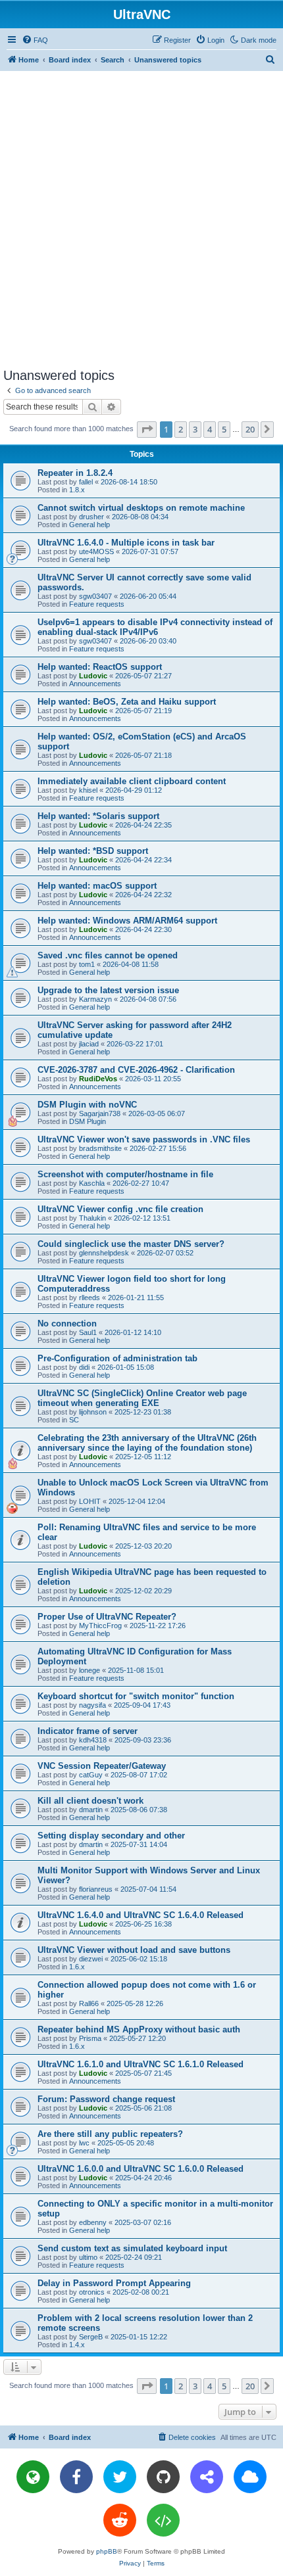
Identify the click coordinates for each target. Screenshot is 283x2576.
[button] (147, 429)
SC (74, 1420)
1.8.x (77, 490)
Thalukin (92, 1218)
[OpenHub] (163, 2520)
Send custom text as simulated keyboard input (132, 2248)
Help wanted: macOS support (97, 886)
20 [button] (250, 429)
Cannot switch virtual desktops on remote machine (141, 508)
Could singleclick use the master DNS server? (131, 1244)
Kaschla (92, 1183)
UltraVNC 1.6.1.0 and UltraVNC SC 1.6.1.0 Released (141, 2064)
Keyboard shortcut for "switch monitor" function (136, 1696)
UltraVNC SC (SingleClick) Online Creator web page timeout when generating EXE (142, 1398)
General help (90, 525)
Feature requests (97, 604)
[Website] (33, 2477)
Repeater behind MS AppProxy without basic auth (139, 2029)
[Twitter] (120, 2477)
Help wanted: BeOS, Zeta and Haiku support (127, 702)
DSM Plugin (88, 1121)
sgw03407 (95, 596)
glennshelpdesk (104, 1253)
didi (84, 1367)
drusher (91, 517)
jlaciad (89, 1044)
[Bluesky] (250, 2477)
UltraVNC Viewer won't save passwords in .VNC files (144, 1139)
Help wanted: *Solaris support (98, 816)
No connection (67, 1323)
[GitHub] (163, 2477)
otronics (92, 2292)
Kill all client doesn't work (90, 1801)
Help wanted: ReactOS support (100, 667)
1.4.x (77, 2345)
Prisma (90, 2038)
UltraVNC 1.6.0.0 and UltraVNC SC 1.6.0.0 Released (141, 2169)
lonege (90, 1670)
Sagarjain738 (100, 1113)
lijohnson (93, 1412)
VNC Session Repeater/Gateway (102, 1766)
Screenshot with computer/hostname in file (125, 1174)
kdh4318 (93, 1740)
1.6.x (77, 1967)
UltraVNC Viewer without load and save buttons (134, 1950)
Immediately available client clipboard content (132, 781)
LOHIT (90, 1501)
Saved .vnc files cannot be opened (108, 955)
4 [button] (210, 429)
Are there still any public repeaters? (110, 2134)
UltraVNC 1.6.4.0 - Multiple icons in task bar (126, 543)
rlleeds (90, 1298)
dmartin (91, 1810)
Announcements (95, 684)
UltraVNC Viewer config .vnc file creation (120, 1209)
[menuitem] (35, 40)
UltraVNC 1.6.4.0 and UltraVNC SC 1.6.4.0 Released (141, 1915)
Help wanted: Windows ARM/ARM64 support (127, 921)
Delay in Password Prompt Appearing (114, 2283)
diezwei (91, 1959)
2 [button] (181, 429)
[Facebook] (76, 2477)
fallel (86, 482)
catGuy (91, 1775)
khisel (88, 790)
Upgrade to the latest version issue (108, 990)
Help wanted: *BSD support (93, 851)
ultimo (88, 2257)
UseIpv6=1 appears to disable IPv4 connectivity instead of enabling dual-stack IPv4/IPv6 (155, 627)
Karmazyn (95, 999)
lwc (84, 2143)
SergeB (91, 2337)
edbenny (93, 2222)
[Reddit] (120, 2520)
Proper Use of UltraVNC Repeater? (107, 1617)
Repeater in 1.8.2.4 (75, 473)
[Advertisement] (141, 219)
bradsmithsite (100, 1148)
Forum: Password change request (106, 2099)
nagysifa (92, 1705)
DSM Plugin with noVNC (87, 1105)
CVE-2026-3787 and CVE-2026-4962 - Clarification (136, 1070)
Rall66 (89, 2003)
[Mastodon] (207, 2477)
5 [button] (224, 429)
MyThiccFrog (100, 1626)
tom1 (87, 964)
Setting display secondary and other (111, 1836)
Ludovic (93, 676)
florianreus (96, 1889)
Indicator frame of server (88, 1731)
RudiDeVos (98, 1079)
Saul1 (88, 1332)
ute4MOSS (96, 551)
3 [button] (195, 429)
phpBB (107, 2551)
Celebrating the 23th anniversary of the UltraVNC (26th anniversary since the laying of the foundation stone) (147, 1443)
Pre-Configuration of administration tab (117, 1358)
